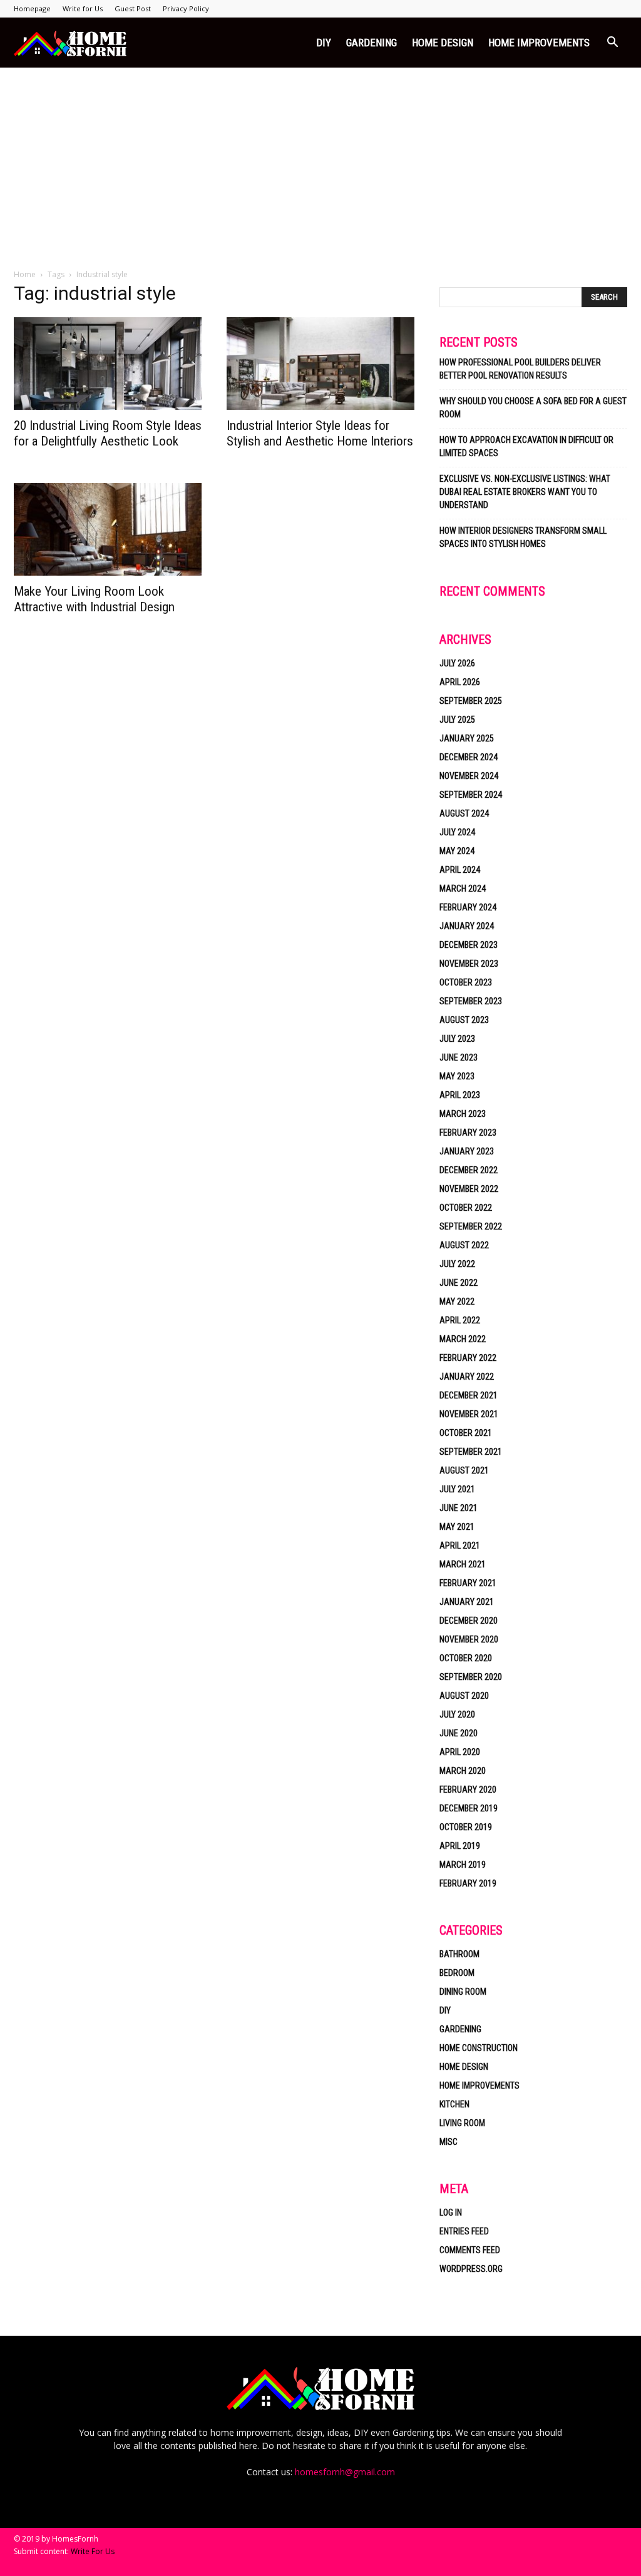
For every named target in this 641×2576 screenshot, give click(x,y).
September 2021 (471, 1452)
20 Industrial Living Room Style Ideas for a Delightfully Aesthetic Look (108, 433)
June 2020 (459, 1733)
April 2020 (460, 1752)
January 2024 (467, 926)
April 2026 (460, 682)
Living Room (462, 2123)
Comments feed (470, 2250)
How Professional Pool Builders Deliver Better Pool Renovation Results (520, 369)
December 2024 (469, 757)
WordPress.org (471, 2269)
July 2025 (457, 720)
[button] (612, 43)
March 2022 (463, 1339)
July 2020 (457, 1714)
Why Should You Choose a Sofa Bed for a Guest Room (533, 408)
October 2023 (466, 982)
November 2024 (469, 776)
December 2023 (469, 945)
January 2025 (467, 738)
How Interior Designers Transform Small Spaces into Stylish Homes (523, 537)
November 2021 (469, 1414)
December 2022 (469, 1170)
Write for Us (83, 8)
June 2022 (459, 1283)
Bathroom (459, 1954)
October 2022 (466, 1208)
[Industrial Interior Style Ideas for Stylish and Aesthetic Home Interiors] (320, 364)
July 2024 (457, 832)
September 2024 (471, 795)
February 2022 (468, 1358)
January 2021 (467, 1602)
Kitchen (454, 2104)
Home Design (443, 43)
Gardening (372, 43)
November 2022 (469, 1189)
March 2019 (463, 1865)
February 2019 (468, 1883)
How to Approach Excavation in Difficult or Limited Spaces (526, 446)
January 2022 (467, 1377)
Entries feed (464, 2231)
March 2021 (463, 1564)
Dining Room (463, 1992)
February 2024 (468, 907)
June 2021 (459, 1508)
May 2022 (457, 1301)
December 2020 (469, 1621)
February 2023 (468, 1133)
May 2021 (457, 1527)
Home (25, 274)
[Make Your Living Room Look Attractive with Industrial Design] (108, 529)
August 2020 (464, 1696)
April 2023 (460, 1095)
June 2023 (459, 1057)
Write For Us (93, 2551)
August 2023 (464, 1020)
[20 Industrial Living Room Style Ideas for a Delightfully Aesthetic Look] (108, 364)
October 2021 (466, 1433)
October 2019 (466, 1827)
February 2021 (468, 1583)
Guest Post (133, 8)
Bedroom (457, 1973)
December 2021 (469, 1395)
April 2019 (460, 1846)
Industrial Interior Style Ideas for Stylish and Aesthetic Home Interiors (320, 433)
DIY (324, 43)
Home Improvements (539, 43)
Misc (449, 2142)
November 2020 (469, 1639)
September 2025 (471, 701)
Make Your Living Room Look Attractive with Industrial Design (94, 599)
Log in (451, 2212)
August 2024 (464, 813)
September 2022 (471, 1226)
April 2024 (460, 870)
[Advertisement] (320, 161)
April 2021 (460, 1545)
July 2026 (457, 663)
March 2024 (463, 888)
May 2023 (457, 1076)
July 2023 (457, 1039)
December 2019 (469, 1808)
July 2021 (457, 1489)
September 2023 (471, 1001)
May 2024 (457, 851)
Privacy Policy (186, 8)
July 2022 (457, 1264)
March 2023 (463, 1114)
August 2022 (464, 1245)
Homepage (32, 8)
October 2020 (466, 1658)
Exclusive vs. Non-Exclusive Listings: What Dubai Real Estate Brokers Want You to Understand (525, 492)
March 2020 (463, 1771)
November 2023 (469, 964)
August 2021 (464, 1470)
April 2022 (460, 1320)
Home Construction (479, 2048)
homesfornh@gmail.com (345, 2472)
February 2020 (468, 1789)
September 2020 (471, 1677)
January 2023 (467, 1151)
